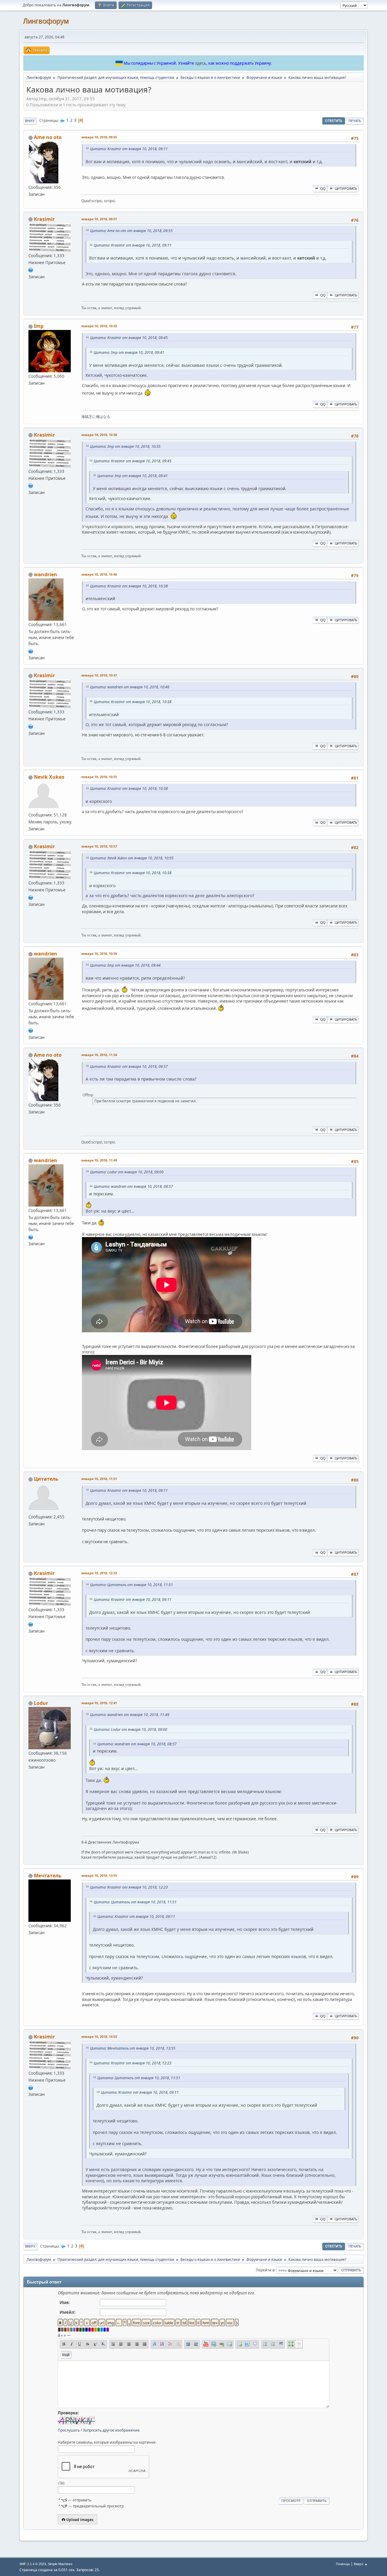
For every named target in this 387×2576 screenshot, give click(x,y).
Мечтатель (48, 1876)
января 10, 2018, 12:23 (99, 1573)
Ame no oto (48, 137)
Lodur (41, 1703)
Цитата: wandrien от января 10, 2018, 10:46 (130, 687)
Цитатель (46, 1479)
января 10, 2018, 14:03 (99, 2036)
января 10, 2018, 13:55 (99, 1875)
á (59, 2335)
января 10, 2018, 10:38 (99, 435)
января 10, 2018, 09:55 (99, 137)
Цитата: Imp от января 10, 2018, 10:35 (125, 446)
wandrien (46, 574)
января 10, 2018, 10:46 (99, 574)
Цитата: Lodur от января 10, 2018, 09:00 (127, 1172)
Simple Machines (60, 2564)
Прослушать (69, 2430)
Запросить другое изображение (111, 2430)
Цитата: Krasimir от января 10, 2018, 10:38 (129, 586)
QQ (323, 188)
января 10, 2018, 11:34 (99, 1055)
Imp (39, 326)
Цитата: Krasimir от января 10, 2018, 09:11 (129, 149)
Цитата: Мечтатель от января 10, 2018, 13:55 (133, 2048)
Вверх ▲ (361, 2564)
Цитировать (346, 188)
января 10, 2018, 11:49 (99, 1160)
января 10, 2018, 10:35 (99, 326)
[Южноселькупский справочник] (31, 270)
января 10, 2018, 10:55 (99, 777)
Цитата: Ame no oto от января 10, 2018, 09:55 (131, 231)
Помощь (343, 2564)
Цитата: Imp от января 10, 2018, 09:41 (129, 352)
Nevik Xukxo (49, 777)
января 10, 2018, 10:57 (99, 846)
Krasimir (44, 219)
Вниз (30, 121)
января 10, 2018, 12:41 (99, 1703)
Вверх (30, 2246)
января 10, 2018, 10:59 (99, 953)
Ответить (334, 121)
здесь (201, 63)
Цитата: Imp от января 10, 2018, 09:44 (125, 965)
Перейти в (265, 2270)
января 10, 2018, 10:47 (99, 675)
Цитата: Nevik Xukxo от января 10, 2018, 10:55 (132, 858)
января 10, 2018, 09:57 (99, 219)
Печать (355, 121)
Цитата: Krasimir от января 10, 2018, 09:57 (129, 1067)
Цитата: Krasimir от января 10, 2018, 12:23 (129, 1887)
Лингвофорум (46, 21)
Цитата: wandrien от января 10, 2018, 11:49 (130, 1715)
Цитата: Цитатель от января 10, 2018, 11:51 (132, 1585)
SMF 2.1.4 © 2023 (33, 2564)
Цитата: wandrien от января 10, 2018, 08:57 (133, 1186)
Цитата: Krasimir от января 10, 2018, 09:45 (129, 338)
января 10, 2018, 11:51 (99, 1479)
